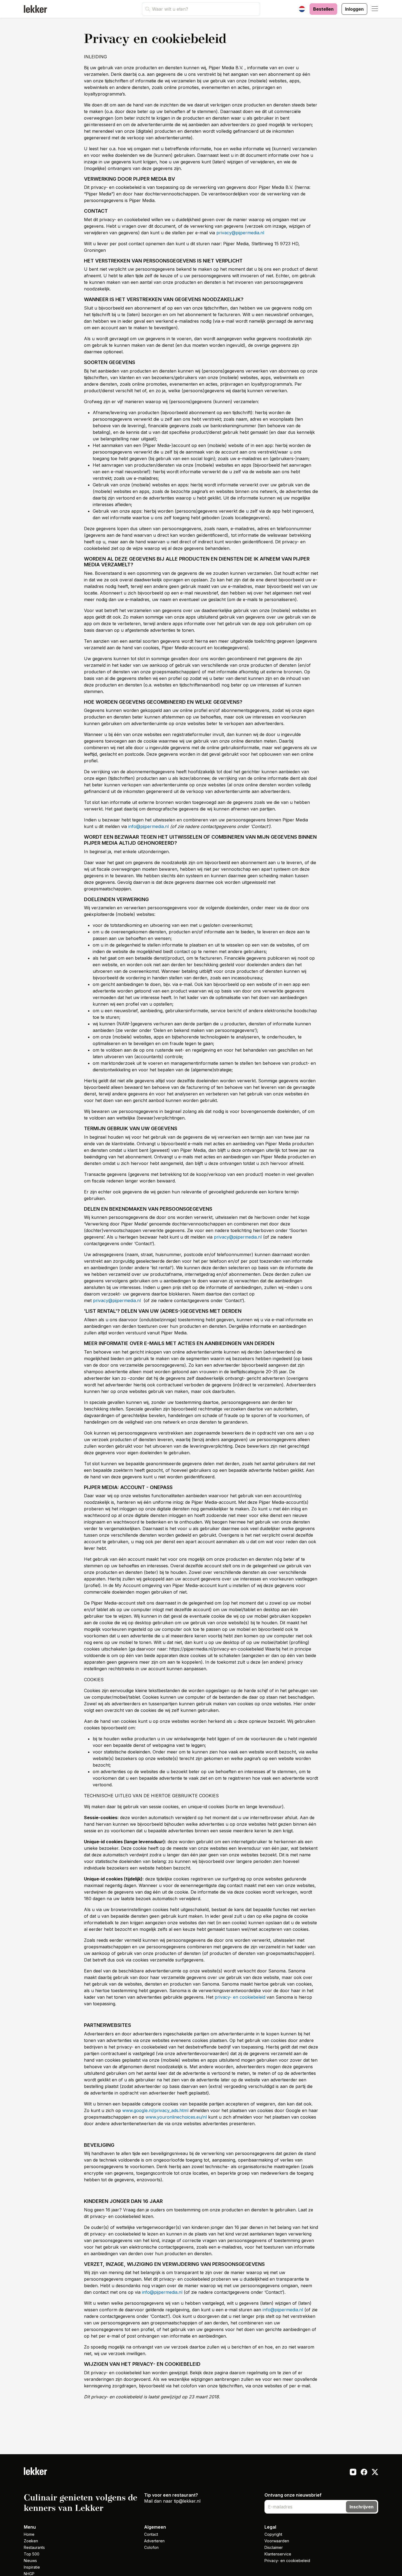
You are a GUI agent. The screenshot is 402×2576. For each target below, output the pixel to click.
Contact (151, 2534)
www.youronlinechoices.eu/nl (176, 2117)
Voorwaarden (277, 2541)
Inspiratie (32, 2567)
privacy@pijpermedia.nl (240, 233)
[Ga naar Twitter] (375, 2473)
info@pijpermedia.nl (148, 826)
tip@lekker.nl (187, 2501)
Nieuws (30, 2561)
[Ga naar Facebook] (364, 2473)
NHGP (29, 2574)
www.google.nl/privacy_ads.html (155, 2110)
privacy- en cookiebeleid (240, 1997)
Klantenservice (278, 2554)
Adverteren (154, 2541)
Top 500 (32, 2554)
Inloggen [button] (354, 9)
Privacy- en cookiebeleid (287, 2561)
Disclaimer (274, 2547)
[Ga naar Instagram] (353, 2473)
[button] (375, 9)
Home (29, 2534)
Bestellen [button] (323, 9)
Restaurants (34, 2547)
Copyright (273, 2534)
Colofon (151, 2547)
